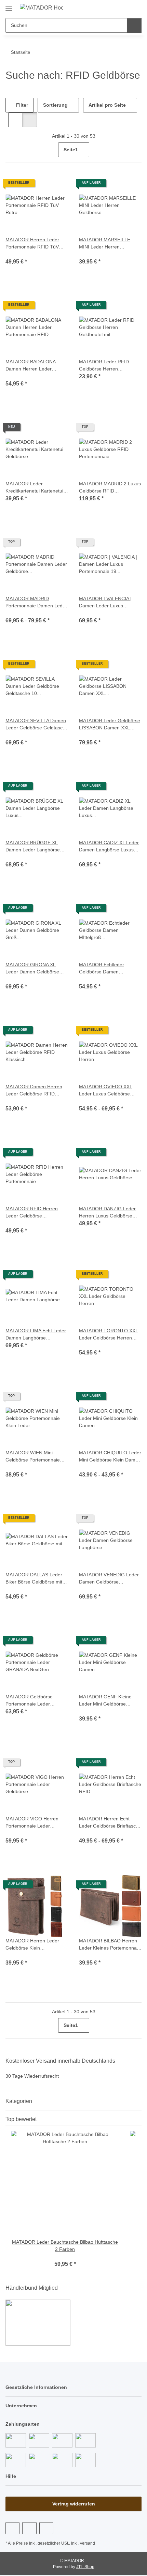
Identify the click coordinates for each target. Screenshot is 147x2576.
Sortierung (56, 105)
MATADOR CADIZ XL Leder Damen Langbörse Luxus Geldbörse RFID (109, 846)
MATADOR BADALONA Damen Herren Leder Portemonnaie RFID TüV (32, 366)
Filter (21, 105)
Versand (89, 2544)
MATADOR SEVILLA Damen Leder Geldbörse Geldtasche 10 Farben (35, 724)
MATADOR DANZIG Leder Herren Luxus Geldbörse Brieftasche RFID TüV (107, 1213)
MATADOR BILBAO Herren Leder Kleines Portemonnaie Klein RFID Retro (108, 1945)
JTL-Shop (85, 2567)
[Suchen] (134, 25)
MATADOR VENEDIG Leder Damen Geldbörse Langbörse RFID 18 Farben (109, 1579)
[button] (115, 7)
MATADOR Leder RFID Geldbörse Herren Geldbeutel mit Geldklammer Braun (104, 366)
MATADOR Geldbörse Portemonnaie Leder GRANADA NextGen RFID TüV (33, 1701)
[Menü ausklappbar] (9, 5)
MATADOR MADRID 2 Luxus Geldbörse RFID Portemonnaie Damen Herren (110, 488)
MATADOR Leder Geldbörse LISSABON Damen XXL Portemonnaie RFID (110, 724)
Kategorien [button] (19, 2101)
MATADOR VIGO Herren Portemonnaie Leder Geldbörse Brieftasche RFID (37, 1823)
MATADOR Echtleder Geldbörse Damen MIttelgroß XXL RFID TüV (106, 968)
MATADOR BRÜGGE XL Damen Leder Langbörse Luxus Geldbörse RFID (34, 846)
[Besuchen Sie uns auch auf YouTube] (29, 2528)
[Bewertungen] (15, 254)
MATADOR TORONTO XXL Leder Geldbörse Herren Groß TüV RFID (108, 1335)
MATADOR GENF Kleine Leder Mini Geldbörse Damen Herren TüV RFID (107, 1701)
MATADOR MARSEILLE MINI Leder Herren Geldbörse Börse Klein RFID (110, 244)
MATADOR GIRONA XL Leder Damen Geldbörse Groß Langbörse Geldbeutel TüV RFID (33, 968)
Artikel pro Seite (108, 105)
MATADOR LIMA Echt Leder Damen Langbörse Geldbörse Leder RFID (36, 1335)
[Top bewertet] (139, 2119)
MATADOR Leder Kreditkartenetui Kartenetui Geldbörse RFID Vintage (36, 488)
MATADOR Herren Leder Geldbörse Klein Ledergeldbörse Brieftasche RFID (33, 1945)
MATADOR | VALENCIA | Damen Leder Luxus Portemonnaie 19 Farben (107, 602)
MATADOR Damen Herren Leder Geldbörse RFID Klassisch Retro (35, 1090)
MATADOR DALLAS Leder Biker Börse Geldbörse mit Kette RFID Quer (35, 1579)
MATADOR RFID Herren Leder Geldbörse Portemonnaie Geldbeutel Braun (35, 1213)
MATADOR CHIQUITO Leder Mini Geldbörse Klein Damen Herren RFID (110, 1457)
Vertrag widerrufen (73, 2504)
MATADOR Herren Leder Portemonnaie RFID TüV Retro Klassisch (33, 244)
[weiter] (136, 150)
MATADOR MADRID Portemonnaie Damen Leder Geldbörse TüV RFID (35, 602)
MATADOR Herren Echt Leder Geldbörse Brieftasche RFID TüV (105, 1823)
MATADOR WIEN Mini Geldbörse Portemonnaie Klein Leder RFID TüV (34, 1457)
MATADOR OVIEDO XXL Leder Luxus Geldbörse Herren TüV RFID (105, 1090)
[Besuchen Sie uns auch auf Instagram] (46, 2528)
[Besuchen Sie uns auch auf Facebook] (12, 2528)
